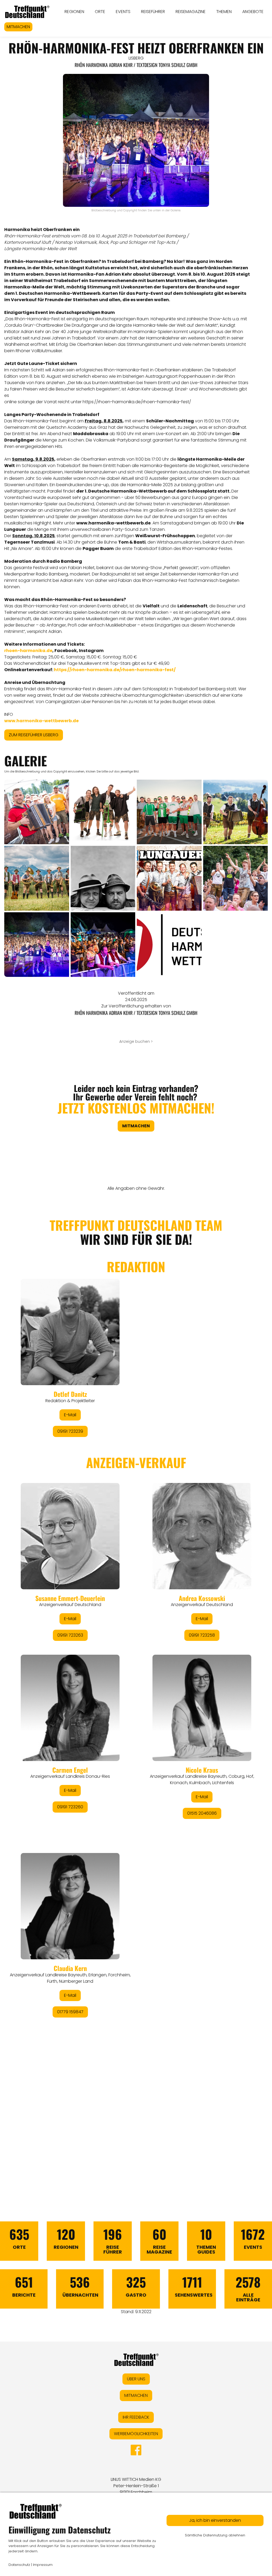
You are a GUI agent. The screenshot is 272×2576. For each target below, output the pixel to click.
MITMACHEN (18, 27)
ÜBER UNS (136, 2379)
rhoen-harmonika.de (28, 651)
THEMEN (224, 12)
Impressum (43, 2565)
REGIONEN (74, 12)
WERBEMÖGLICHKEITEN (136, 2434)
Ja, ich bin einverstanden (215, 2520)
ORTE (100, 12)
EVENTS (123, 12)
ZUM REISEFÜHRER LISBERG (34, 735)
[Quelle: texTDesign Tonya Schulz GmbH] (169, 945)
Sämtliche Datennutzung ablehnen (215, 2535)
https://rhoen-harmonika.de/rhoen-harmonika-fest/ (137, 402)
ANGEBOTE (253, 12)
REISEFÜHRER (153, 12)
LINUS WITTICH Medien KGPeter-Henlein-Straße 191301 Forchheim (136, 2486)
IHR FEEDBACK (136, 2417)
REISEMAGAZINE (191, 12)
